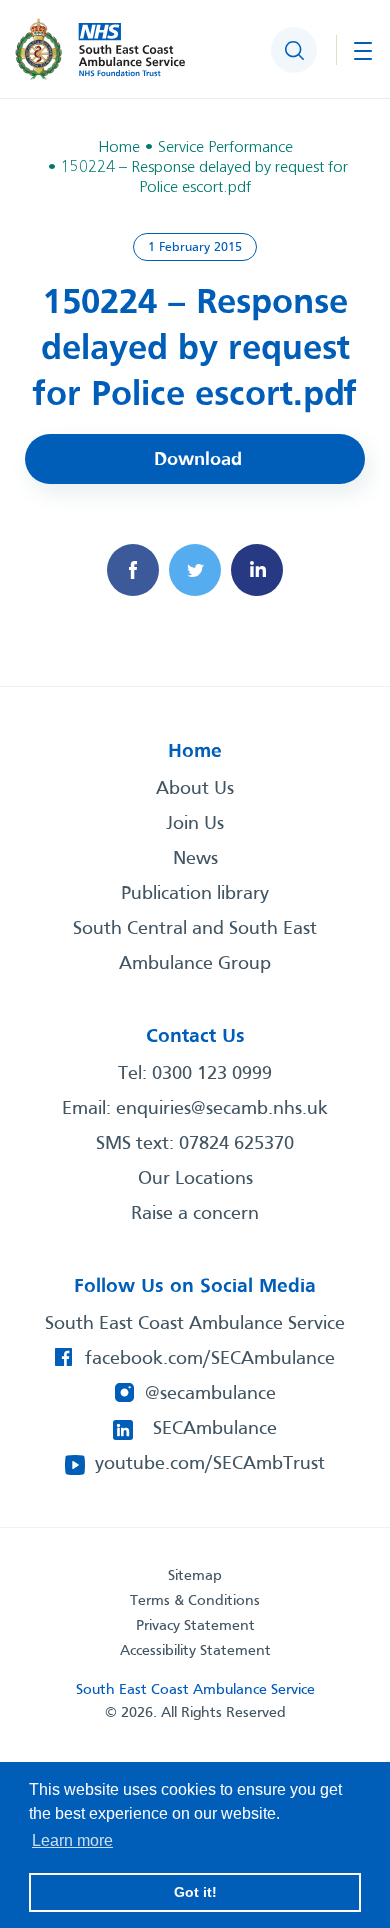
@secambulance (210, 1394)
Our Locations (195, 1179)
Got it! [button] (195, 1892)
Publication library (195, 894)
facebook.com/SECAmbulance (210, 1359)
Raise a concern (195, 1214)
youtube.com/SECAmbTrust (210, 1464)
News (195, 859)
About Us (195, 789)
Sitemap (195, 1576)
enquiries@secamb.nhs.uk (222, 1109)
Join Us (195, 824)
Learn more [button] (72, 1840)
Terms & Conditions (195, 1601)
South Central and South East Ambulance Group (195, 946)
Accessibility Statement (195, 1651)
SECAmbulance (215, 1429)
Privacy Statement (195, 1626)
